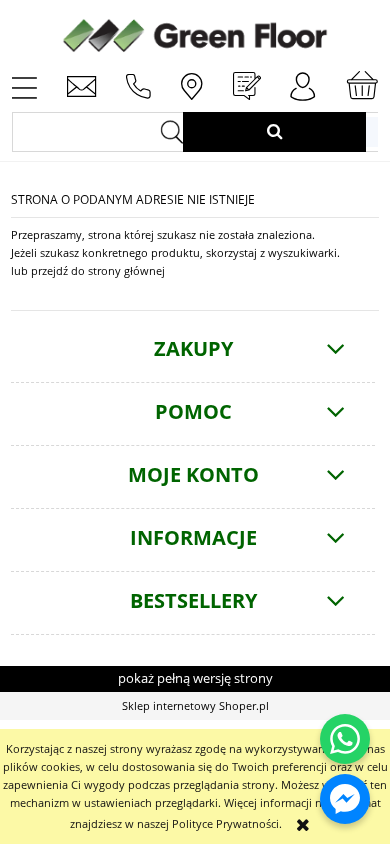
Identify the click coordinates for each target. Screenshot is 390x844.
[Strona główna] (195, 33)
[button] (24, 86)
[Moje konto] (303, 86)
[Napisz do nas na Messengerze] (345, 799)
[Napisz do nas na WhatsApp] (345, 739)
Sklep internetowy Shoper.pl (195, 705)
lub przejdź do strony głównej (88, 270)
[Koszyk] (362, 86)
